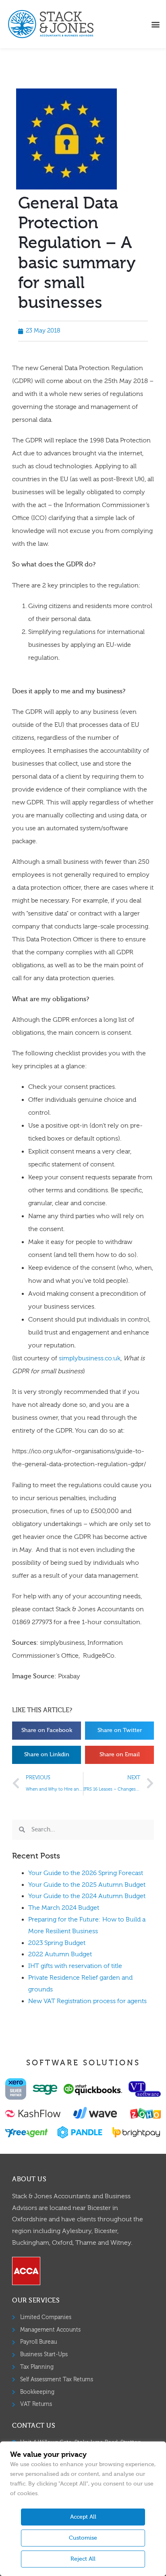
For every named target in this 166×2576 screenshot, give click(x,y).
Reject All (83, 2559)
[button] (155, 24)
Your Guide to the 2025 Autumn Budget (87, 1885)
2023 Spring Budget (57, 1943)
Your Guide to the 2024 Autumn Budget (87, 1896)
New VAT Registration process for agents (87, 2001)
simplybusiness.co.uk (90, 1358)
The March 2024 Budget (64, 1908)
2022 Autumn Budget (60, 1954)
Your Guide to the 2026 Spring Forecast (86, 1873)
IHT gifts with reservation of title (75, 1966)
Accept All (83, 2517)
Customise (83, 2538)
